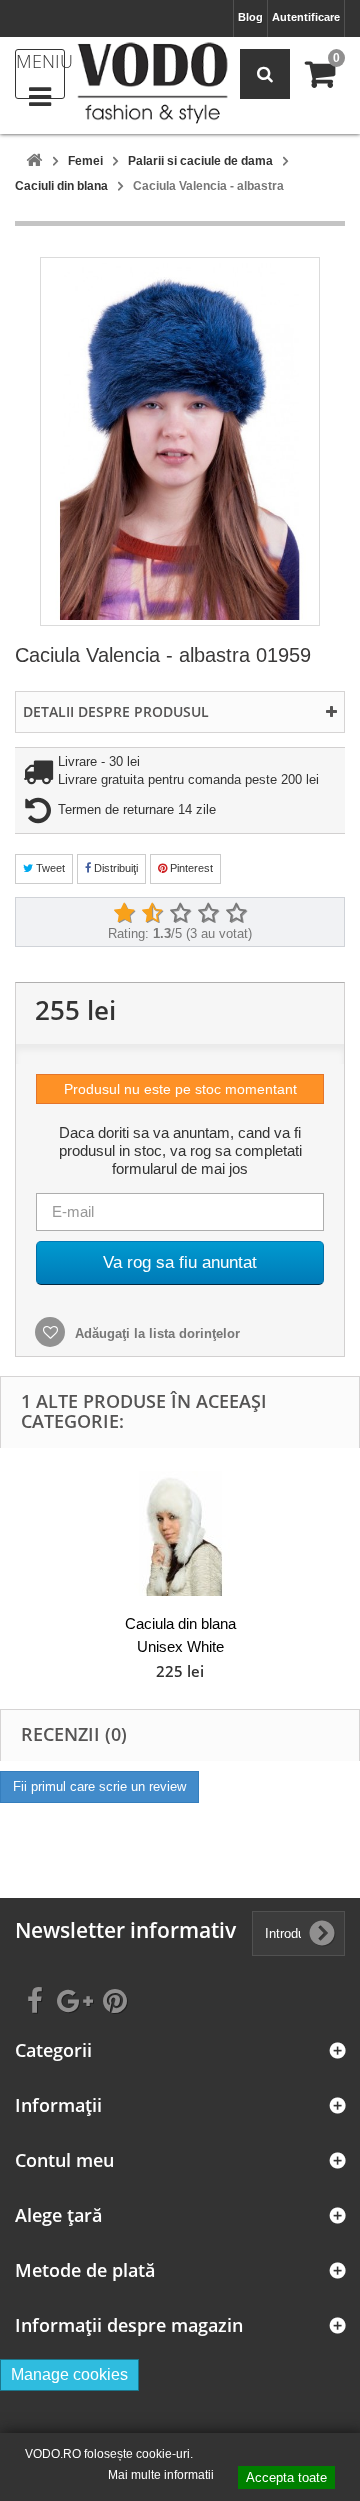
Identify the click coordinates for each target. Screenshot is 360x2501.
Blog (250, 17)
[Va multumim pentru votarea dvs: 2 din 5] (152, 914)
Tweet (49, 868)
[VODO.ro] (152, 83)
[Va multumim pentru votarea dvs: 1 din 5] (124, 914)
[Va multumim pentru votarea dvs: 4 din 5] (208, 914)
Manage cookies (69, 2374)
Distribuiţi (114, 868)
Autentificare (306, 17)
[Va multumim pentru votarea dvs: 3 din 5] (180, 914)
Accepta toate (286, 2477)
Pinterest (190, 868)
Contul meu (64, 2160)
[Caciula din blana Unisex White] (180, 1533)
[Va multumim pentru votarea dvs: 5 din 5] (236, 914)
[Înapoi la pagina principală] (34, 161)
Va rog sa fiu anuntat (180, 1262)
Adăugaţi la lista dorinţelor (155, 1333)
